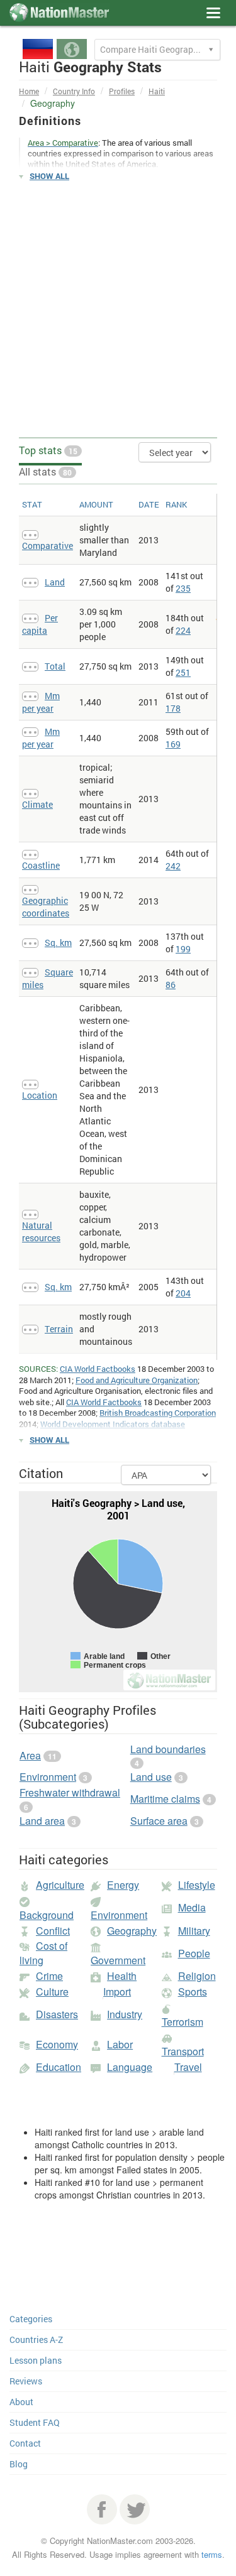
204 (183, 1293)
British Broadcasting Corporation (158, 1413)
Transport (183, 2051)
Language (130, 2067)
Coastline (41, 865)
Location (40, 1095)
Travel (188, 2067)
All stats (45, 471)
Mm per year (41, 702)
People (194, 1953)
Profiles (122, 91)
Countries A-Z (36, 2340)
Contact (25, 2443)
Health (122, 1976)
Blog (19, 2464)
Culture (52, 1992)
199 (183, 949)
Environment (48, 1777)
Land (55, 582)
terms (212, 2554)
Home (29, 91)
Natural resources (41, 1231)
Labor (120, 2044)
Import (117, 1992)
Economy (57, 2044)
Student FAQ (35, 2422)
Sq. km (58, 943)
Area (30, 1755)
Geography (132, 1931)
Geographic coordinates (46, 907)
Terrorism (183, 2022)
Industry (125, 2014)
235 (183, 588)
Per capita (40, 624)
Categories (31, 2319)
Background (47, 1915)
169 (173, 744)
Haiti (157, 91)
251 (183, 672)
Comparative (48, 546)
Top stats (48, 450)
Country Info (74, 91)
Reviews (26, 2381)
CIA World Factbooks (98, 1369)
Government (118, 1960)
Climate (37, 804)
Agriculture (60, 1885)
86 (171, 985)
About (21, 2402)
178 (173, 708)
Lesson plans (36, 2360)
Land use (151, 1777)
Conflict (53, 1931)
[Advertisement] (118, 310)
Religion (197, 1976)
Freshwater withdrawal (70, 1792)
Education (59, 2067)
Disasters (57, 2014)
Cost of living (43, 1953)
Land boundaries (168, 1749)
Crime (49, 1976)
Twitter (135, 2509)
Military (194, 1931)
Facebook (102, 2509)
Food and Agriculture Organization (137, 1380)
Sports (193, 1992)
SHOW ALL (49, 176)
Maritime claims (165, 1799)
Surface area (159, 1821)
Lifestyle (197, 1885)
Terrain (59, 1329)
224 (183, 630)
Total (55, 666)
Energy (123, 1885)
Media (192, 1907)
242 (173, 866)
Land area (42, 1821)
